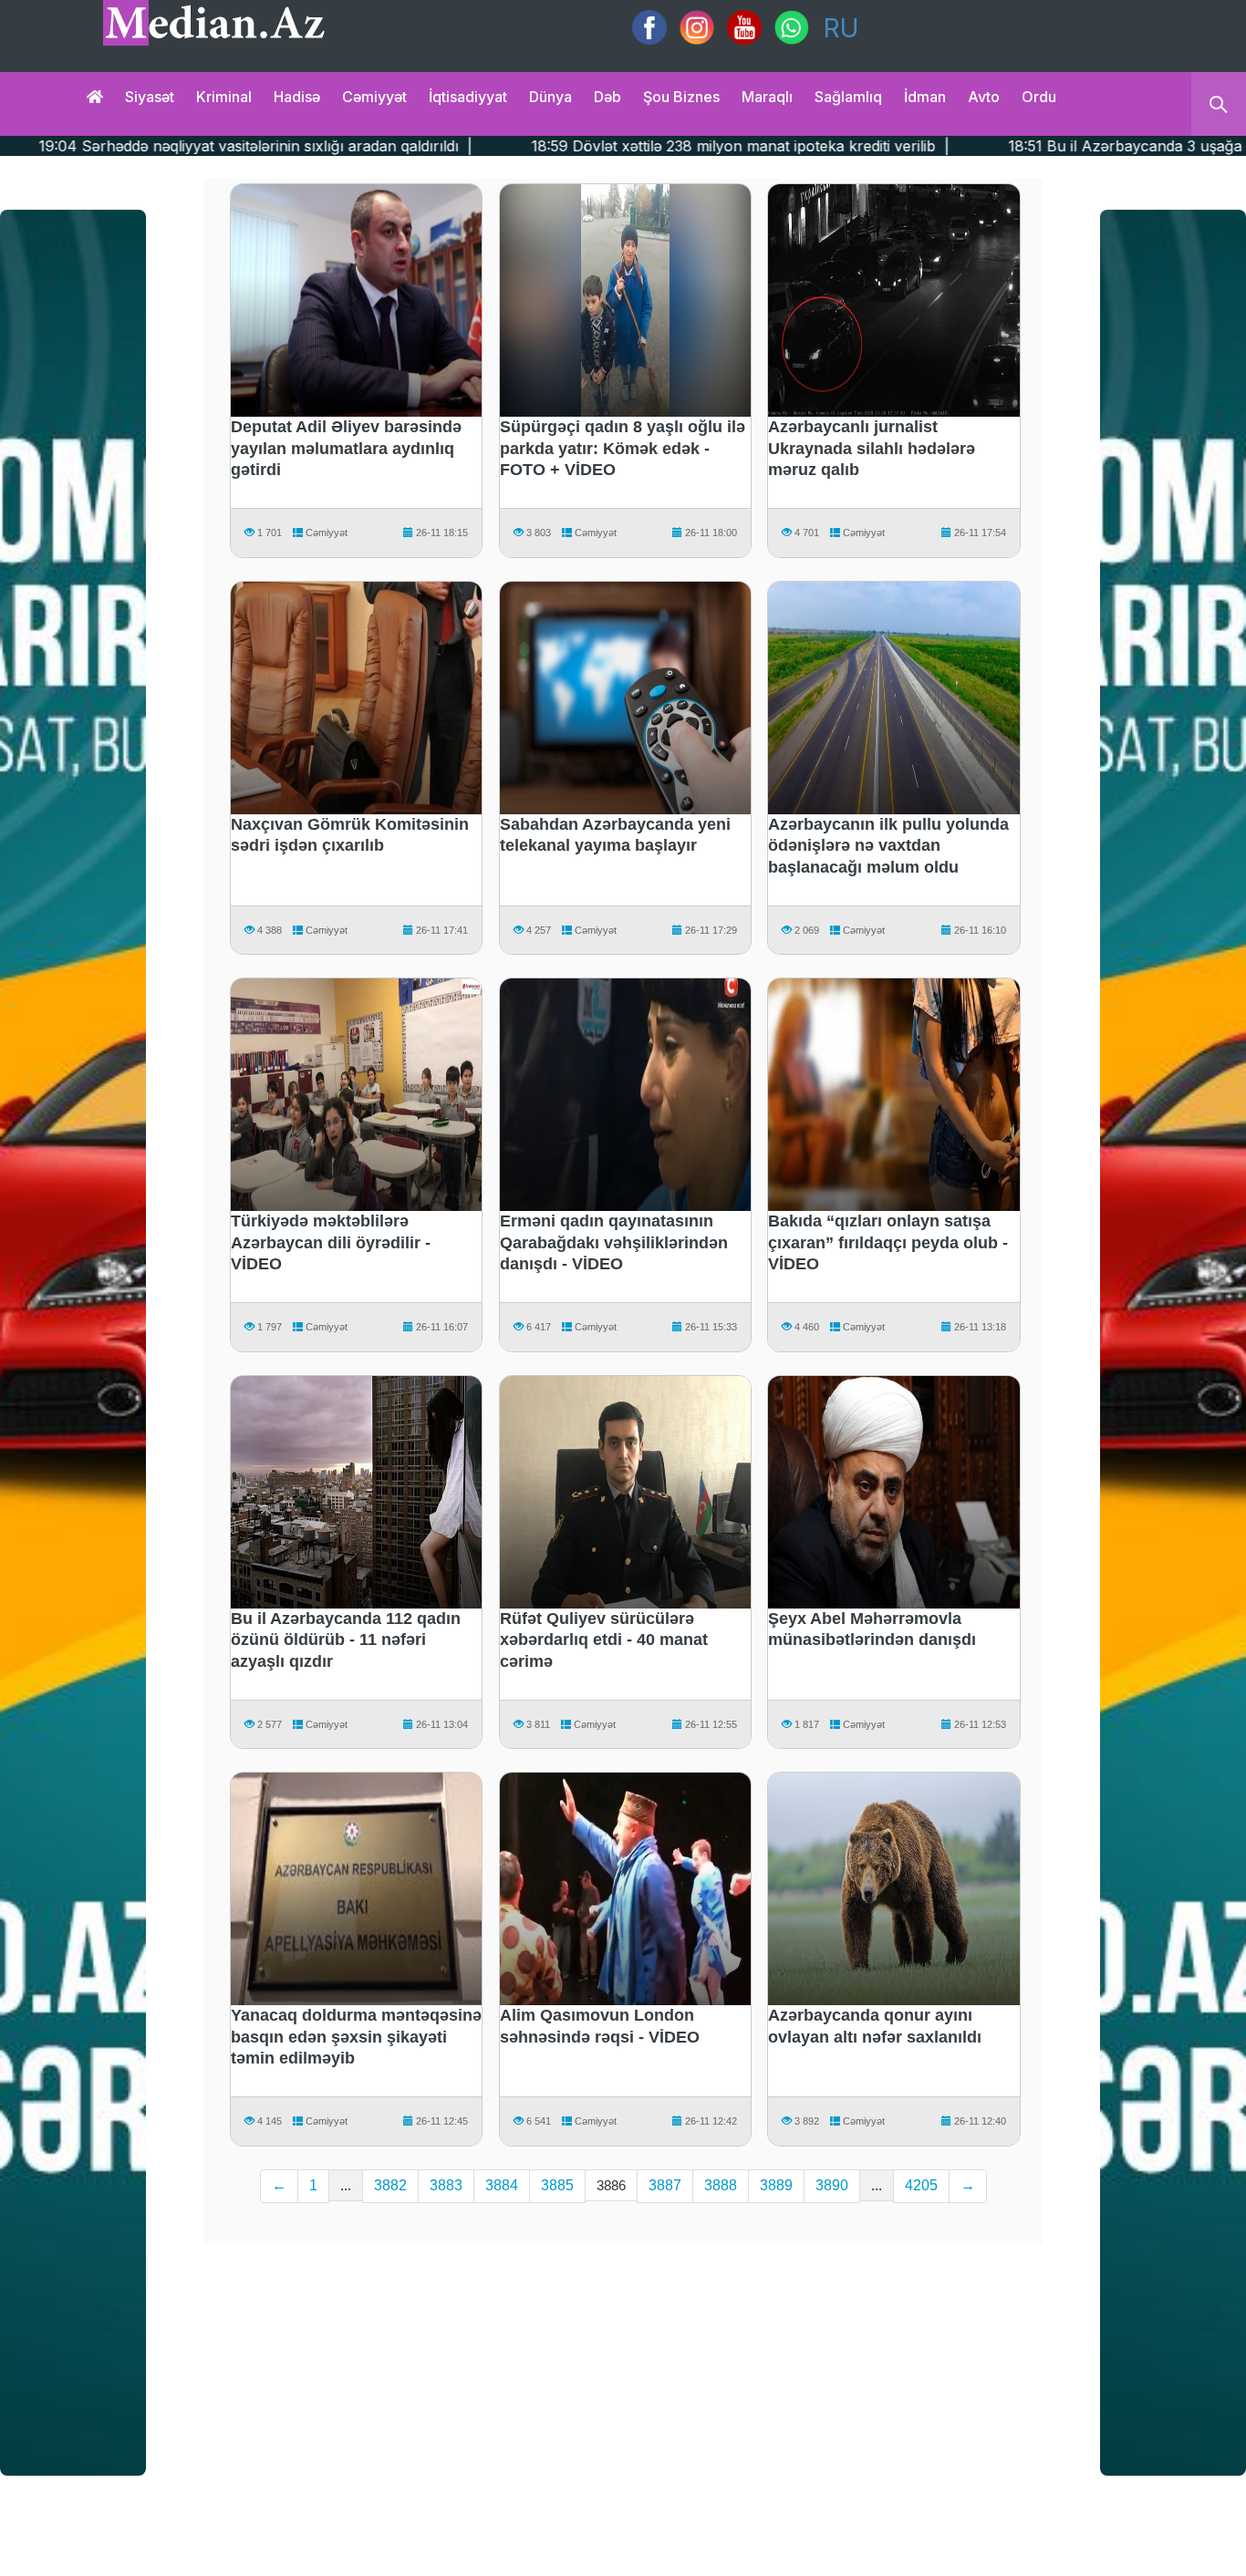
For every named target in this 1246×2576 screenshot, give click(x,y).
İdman (925, 97)
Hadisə (297, 97)
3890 (832, 2185)
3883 (446, 2185)
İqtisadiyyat (468, 97)
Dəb (607, 97)
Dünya (550, 97)
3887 (665, 2185)
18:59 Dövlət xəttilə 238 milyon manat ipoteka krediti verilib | (579, 146)
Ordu (1039, 97)
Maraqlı (767, 97)
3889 (776, 2185)
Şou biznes (681, 97)
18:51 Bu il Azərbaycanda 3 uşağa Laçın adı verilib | (1027, 146)
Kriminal (224, 97)
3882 (390, 2185)
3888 (721, 2185)
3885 (557, 2185)
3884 (502, 2185)
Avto (984, 97)
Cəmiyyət (374, 97)
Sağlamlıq (848, 97)
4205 (921, 2185)
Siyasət (150, 97)
